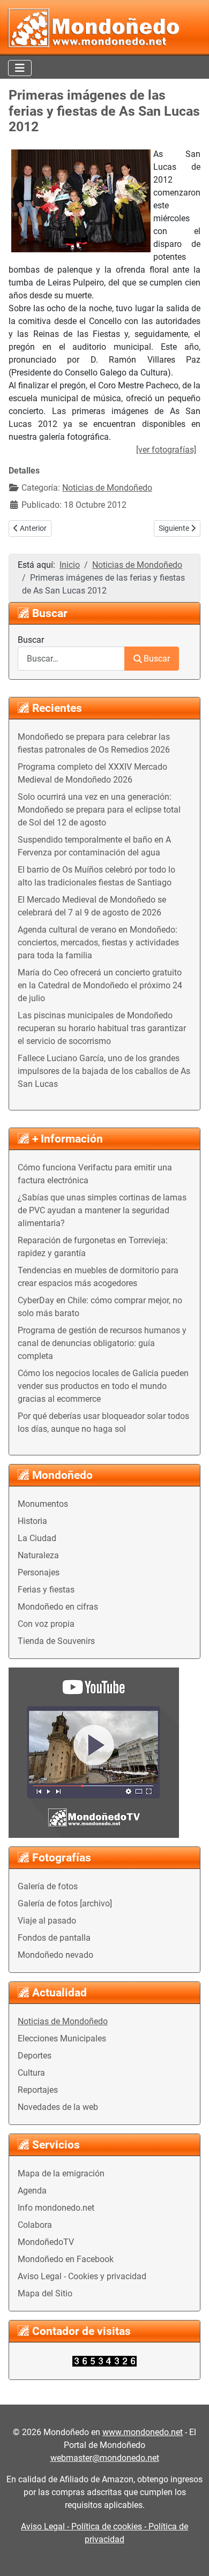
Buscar (31, 640)
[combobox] (71, 659)
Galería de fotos (48, 1886)
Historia (32, 1521)
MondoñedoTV (46, 2242)
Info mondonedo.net (56, 2208)
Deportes (35, 2056)
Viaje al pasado (47, 1921)
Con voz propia (46, 1624)
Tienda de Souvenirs (56, 1641)
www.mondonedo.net (143, 2432)
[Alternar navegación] (20, 68)
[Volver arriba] (190, 2556)
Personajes (39, 1572)
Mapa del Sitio (45, 2293)
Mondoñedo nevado (55, 1955)
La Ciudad (37, 1538)
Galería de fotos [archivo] (65, 1903)
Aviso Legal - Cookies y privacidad (82, 2276)
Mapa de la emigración (61, 2173)
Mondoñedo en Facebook (66, 2259)
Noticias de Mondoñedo (63, 2021)
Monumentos (43, 1504)
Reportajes (38, 2090)
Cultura (31, 2073)
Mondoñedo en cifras (58, 1607)
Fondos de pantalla (54, 1938)
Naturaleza (38, 1555)
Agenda (32, 2191)
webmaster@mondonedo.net (105, 2458)
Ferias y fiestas (46, 1590)
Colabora (35, 2225)
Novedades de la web (58, 2107)
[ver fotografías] (166, 450)
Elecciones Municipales (62, 2038)
